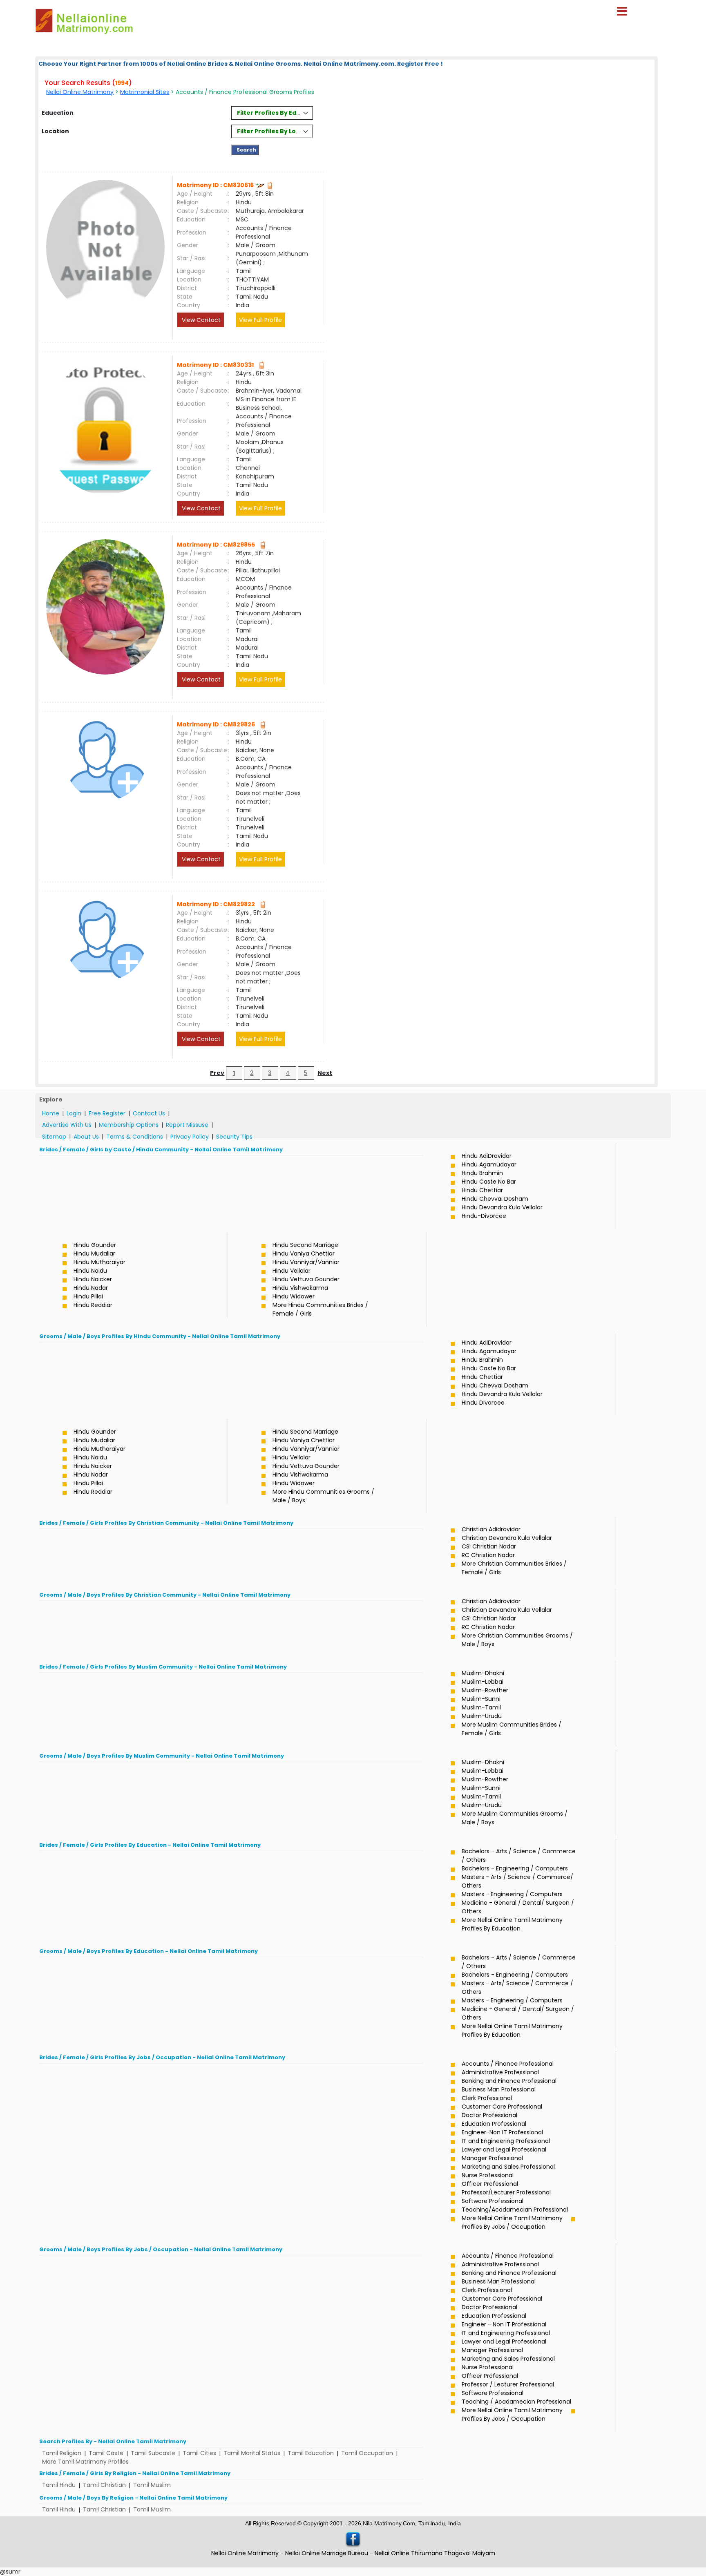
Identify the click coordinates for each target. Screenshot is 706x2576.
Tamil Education (311, 2453)
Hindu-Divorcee (484, 1216)
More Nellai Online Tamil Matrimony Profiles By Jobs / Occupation (512, 2222)
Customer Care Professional (502, 2107)
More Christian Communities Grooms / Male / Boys (517, 1640)
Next (325, 1073)
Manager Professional (492, 2158)
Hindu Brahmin (482, 1173)
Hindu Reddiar (93, 1305)
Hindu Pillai (88, 1296)
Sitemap (54, 1137)
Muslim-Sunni (481, 1699)
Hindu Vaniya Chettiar (304, 1253)
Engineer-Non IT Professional (502, 2132)
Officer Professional (490, 2184)
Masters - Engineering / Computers (512, 1894)
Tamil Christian (104, 2485)
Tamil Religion (62, 2453)
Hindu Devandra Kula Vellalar (502, 1207)
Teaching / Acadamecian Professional (516, 2402)
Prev (217, 1073)
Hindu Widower (294, 1296)
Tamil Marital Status (252, 2453)
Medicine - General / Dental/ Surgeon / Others (518, 1907)
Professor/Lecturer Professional (506, 2192)
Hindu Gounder (95, 1245)
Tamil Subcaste (153, 2453)
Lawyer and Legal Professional (504, 2149)
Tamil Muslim (152, 2485)
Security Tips (234, 1137)
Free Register (107, 1113)
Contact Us (149, 1113)
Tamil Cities (199, 2453)
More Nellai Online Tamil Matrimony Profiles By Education (512, 1924)
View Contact (200, 320)
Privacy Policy (190, 1137)
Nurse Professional (488, 2175)
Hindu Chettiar (482, 1190)
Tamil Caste (106, 2453)
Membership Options (129, 1125)
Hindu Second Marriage (305, 1245)
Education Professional (494, 2124)
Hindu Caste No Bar (489, 1182)
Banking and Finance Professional (509, 2081)
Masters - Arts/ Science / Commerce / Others (517, 1987)
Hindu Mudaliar (94, 1253)
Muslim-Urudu (482, 1716)
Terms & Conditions (135, 1137)
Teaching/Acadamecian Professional (515, 2210)
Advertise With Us (67, 1125)
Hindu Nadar (91, 1288)
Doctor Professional (489, 2115)
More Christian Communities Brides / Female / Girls (514, 1568)
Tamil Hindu (59, 2485)
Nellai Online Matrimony (80, 92)
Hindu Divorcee (483, 1403)
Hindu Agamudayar (489, 1164)
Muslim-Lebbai (483, 1682)
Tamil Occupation (367, 2453)
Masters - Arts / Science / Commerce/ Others (517, 1881)
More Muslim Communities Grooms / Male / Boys (515, 1818)
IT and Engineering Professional (506, 2141)
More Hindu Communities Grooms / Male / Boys (323, 1496)
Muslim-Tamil (481, 1707)
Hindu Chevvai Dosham (495, 1199)
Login (74, 1113)
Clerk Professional (487, 2098)
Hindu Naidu (90, 1271)
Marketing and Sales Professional (508, 2167)
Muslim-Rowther (485, 1690)
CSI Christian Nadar (489, 1546)
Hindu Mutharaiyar (99, 1262)
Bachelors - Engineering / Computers (515, 1868)
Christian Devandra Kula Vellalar (507, 1538)
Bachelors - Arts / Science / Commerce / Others (519, 1855)
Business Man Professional (499, 2089)
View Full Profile (260, 320)
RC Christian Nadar (488, 1555)
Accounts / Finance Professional (508, 2064)
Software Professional (493, 2201)
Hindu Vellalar (292, 1271)
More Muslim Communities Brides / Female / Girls (512, 1729)
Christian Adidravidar (491, 1529)
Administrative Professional (500, 2072)
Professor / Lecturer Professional (508, 2384)
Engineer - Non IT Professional (504, 2324)
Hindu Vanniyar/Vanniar (306, 1262)
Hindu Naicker (93, 1279)
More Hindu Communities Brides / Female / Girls (320, 1309)
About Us (86, 1137)
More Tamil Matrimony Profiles (85, 2462)
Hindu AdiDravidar (487, 1156)
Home (51, 1113)
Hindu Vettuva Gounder (306, 1279)
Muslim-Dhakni (483, 1673)
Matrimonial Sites (145, 92)
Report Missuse (187, 1125)
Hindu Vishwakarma (300, 1288)
